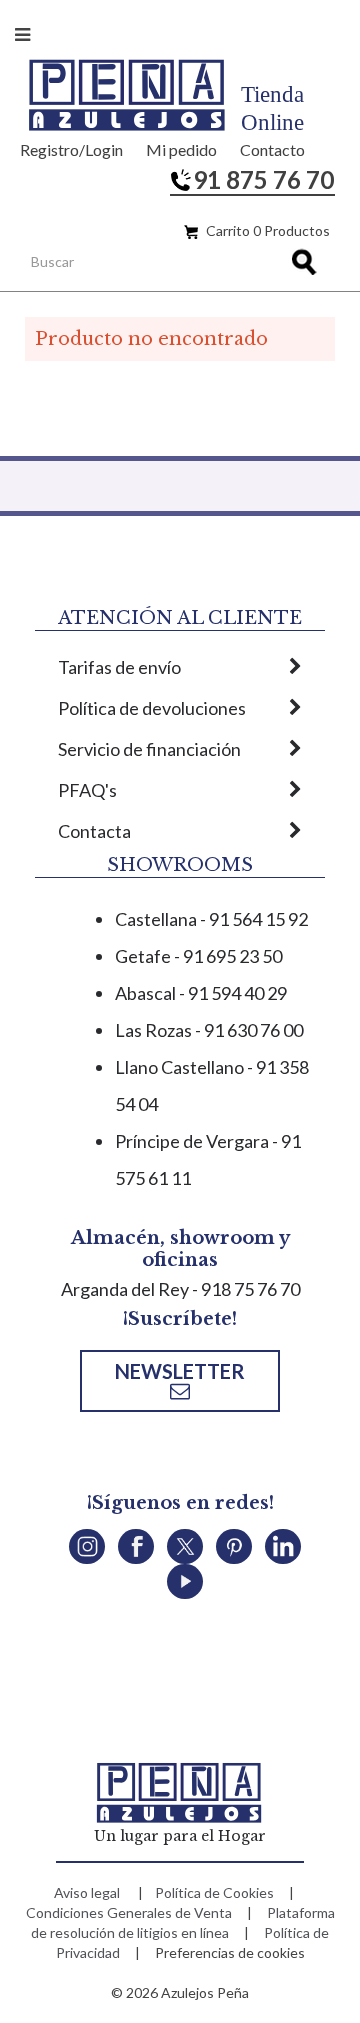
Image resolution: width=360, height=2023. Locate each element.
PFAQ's (87, 790)
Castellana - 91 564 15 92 (211, 919)
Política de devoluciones (152, 708)
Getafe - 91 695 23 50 (198, 956)
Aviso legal (87, 1892)
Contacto (272, 149)
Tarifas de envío (119, 667)
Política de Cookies (214, 1892)
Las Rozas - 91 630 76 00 (209, 1030)
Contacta (94, 831)
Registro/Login (71, 149)
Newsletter (180, 1371)
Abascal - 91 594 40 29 (201, 993)
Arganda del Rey (125, 1289)
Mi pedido (181, 149)
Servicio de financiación (149, 749)
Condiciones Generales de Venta (129, 1912)
